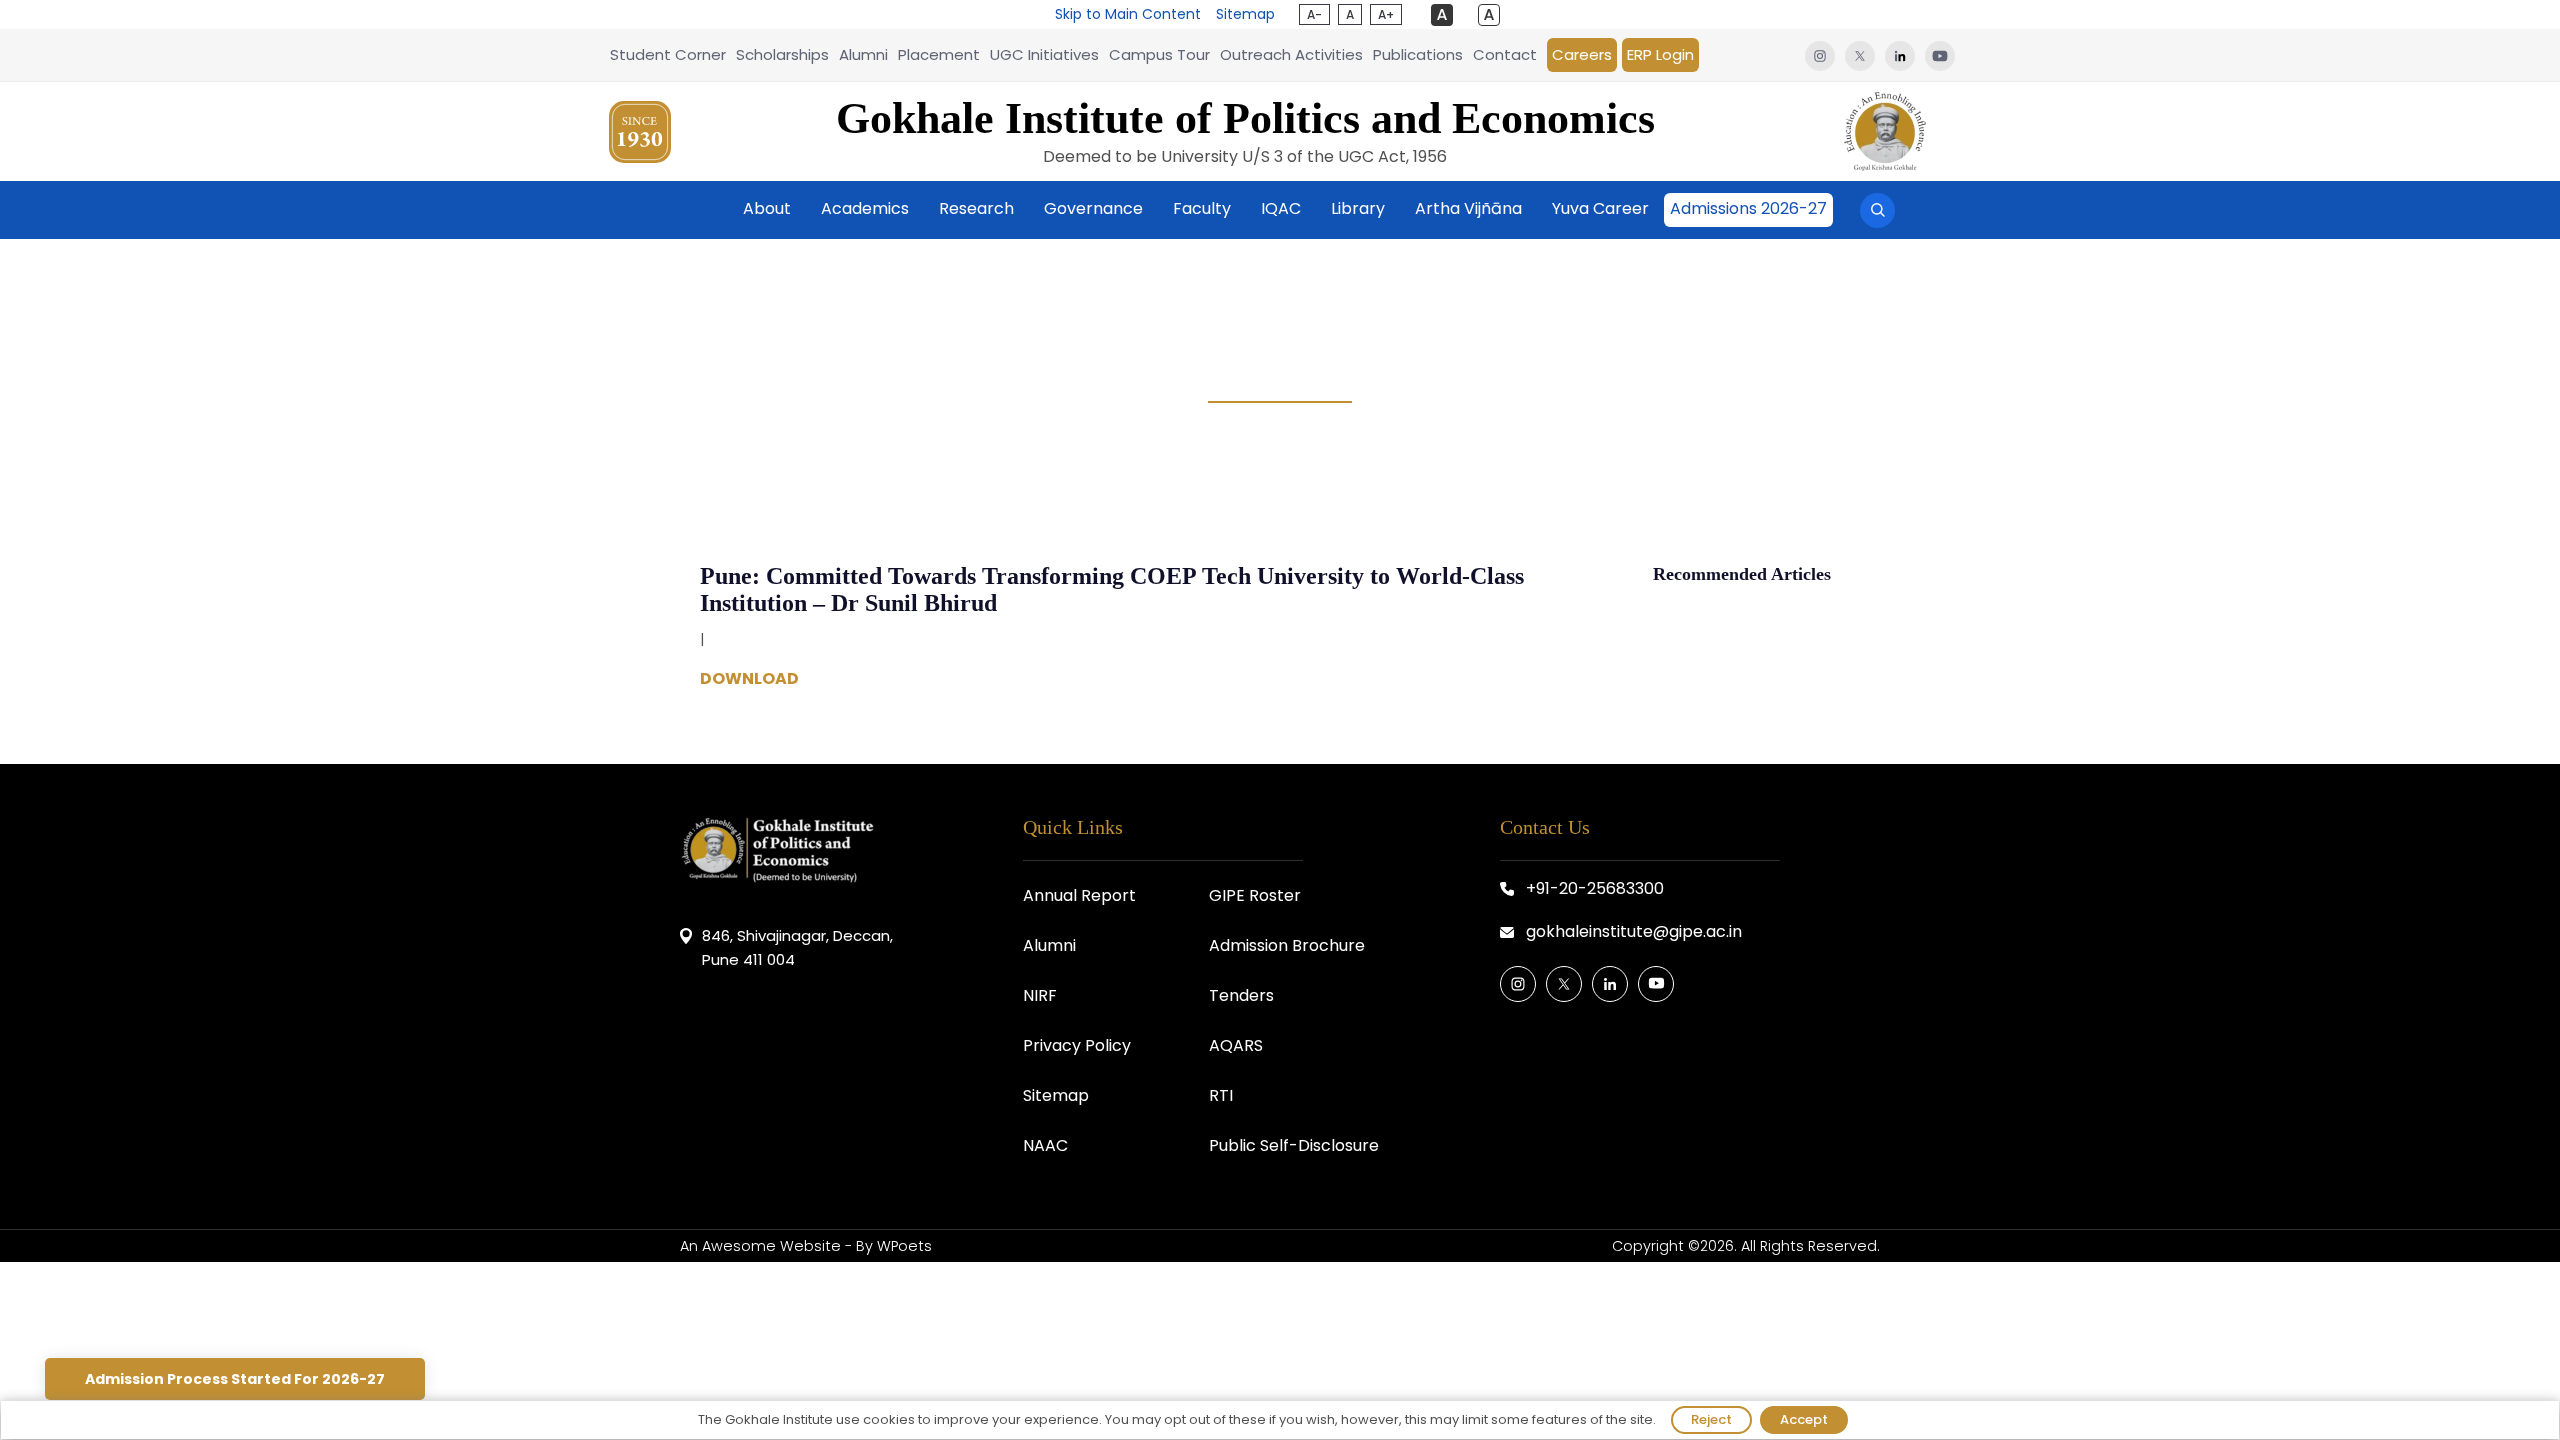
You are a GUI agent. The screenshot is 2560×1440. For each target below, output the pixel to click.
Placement (939, 54)
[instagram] (1820, 55)
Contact (1505, 54)
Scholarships (782, 54)
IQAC (1281, 208)
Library (1358, 208)
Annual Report (1079, 895)
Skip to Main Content (1128, 14)
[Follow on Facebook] (1518, 984)
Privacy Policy (1077, 1045)
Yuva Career (1600, 208)
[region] (1280, 1420)
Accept (1804, 1419)
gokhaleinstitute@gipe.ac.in (1634, 931)
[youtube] (1937, 55)
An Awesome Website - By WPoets (806, 1246)
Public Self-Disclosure (1294, 1145)
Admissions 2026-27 (1748, 208)
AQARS (1236, 1045)
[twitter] (1860, 55)
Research (976, 208)
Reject (1711, 1419)
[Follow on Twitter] (1564, 984)
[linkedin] (1900, 55)
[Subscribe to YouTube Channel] (1656, 984)
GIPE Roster (1255, 895)
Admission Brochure (1287, 945)
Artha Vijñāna (1468, 208)
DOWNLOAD (749, 679)
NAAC (1045, 1145)
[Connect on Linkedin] (1610, 984)
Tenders (1241, 995)
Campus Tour (1159, 54)
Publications (1418, 54)
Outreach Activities (1291, 54)
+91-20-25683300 (1595, 888)
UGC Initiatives (1044, 54)
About (767, 208)
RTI (1221, 1095)
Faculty (1202, 208)
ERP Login (1660, 54)
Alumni (863, 54)
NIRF (1040, 995)
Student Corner (668, 54)
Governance (1093, 208)
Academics (865, 208)
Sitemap (1245, 14)
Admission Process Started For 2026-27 (235, 1379)
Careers (1582, 54)
